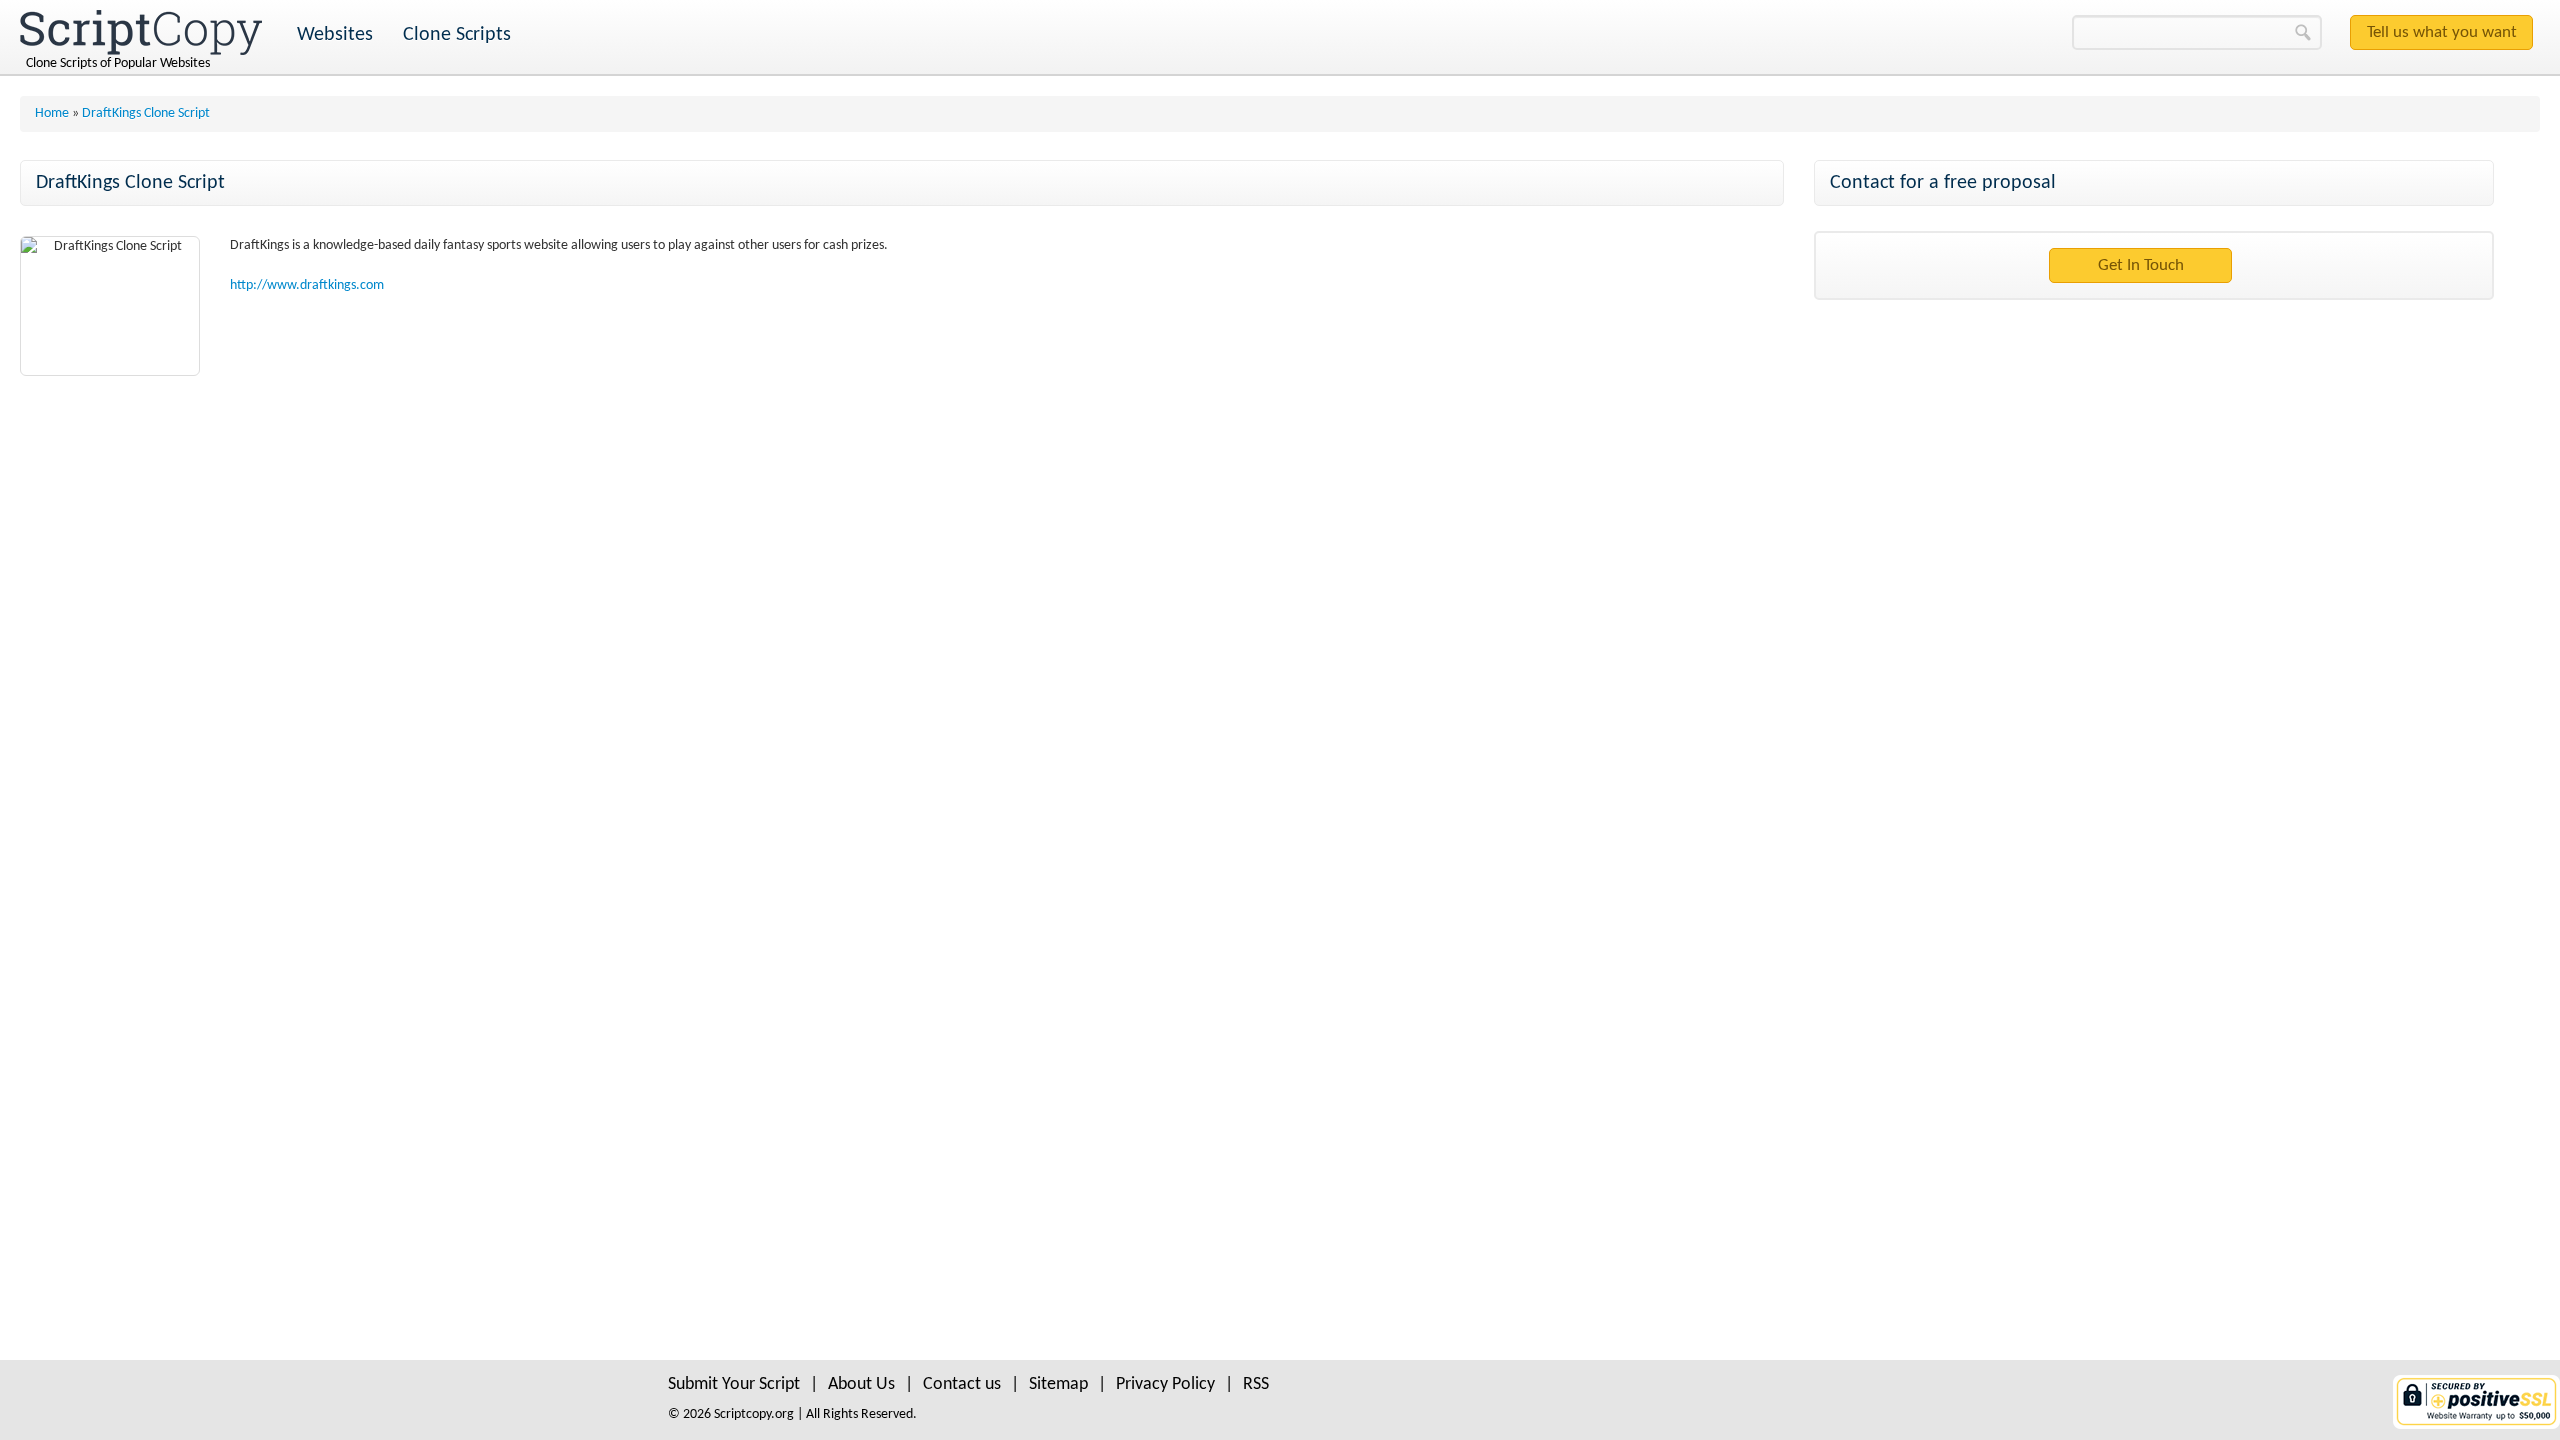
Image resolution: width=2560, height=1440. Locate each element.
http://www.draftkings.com (307, 285)
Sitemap (1058, 1384)
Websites (335, 35)
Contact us (962, 1384)
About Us (861, 1384)
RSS (1256, 1384)
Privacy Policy (1165, 1384)
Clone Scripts (457, 35)
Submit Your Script (734, 1384)
